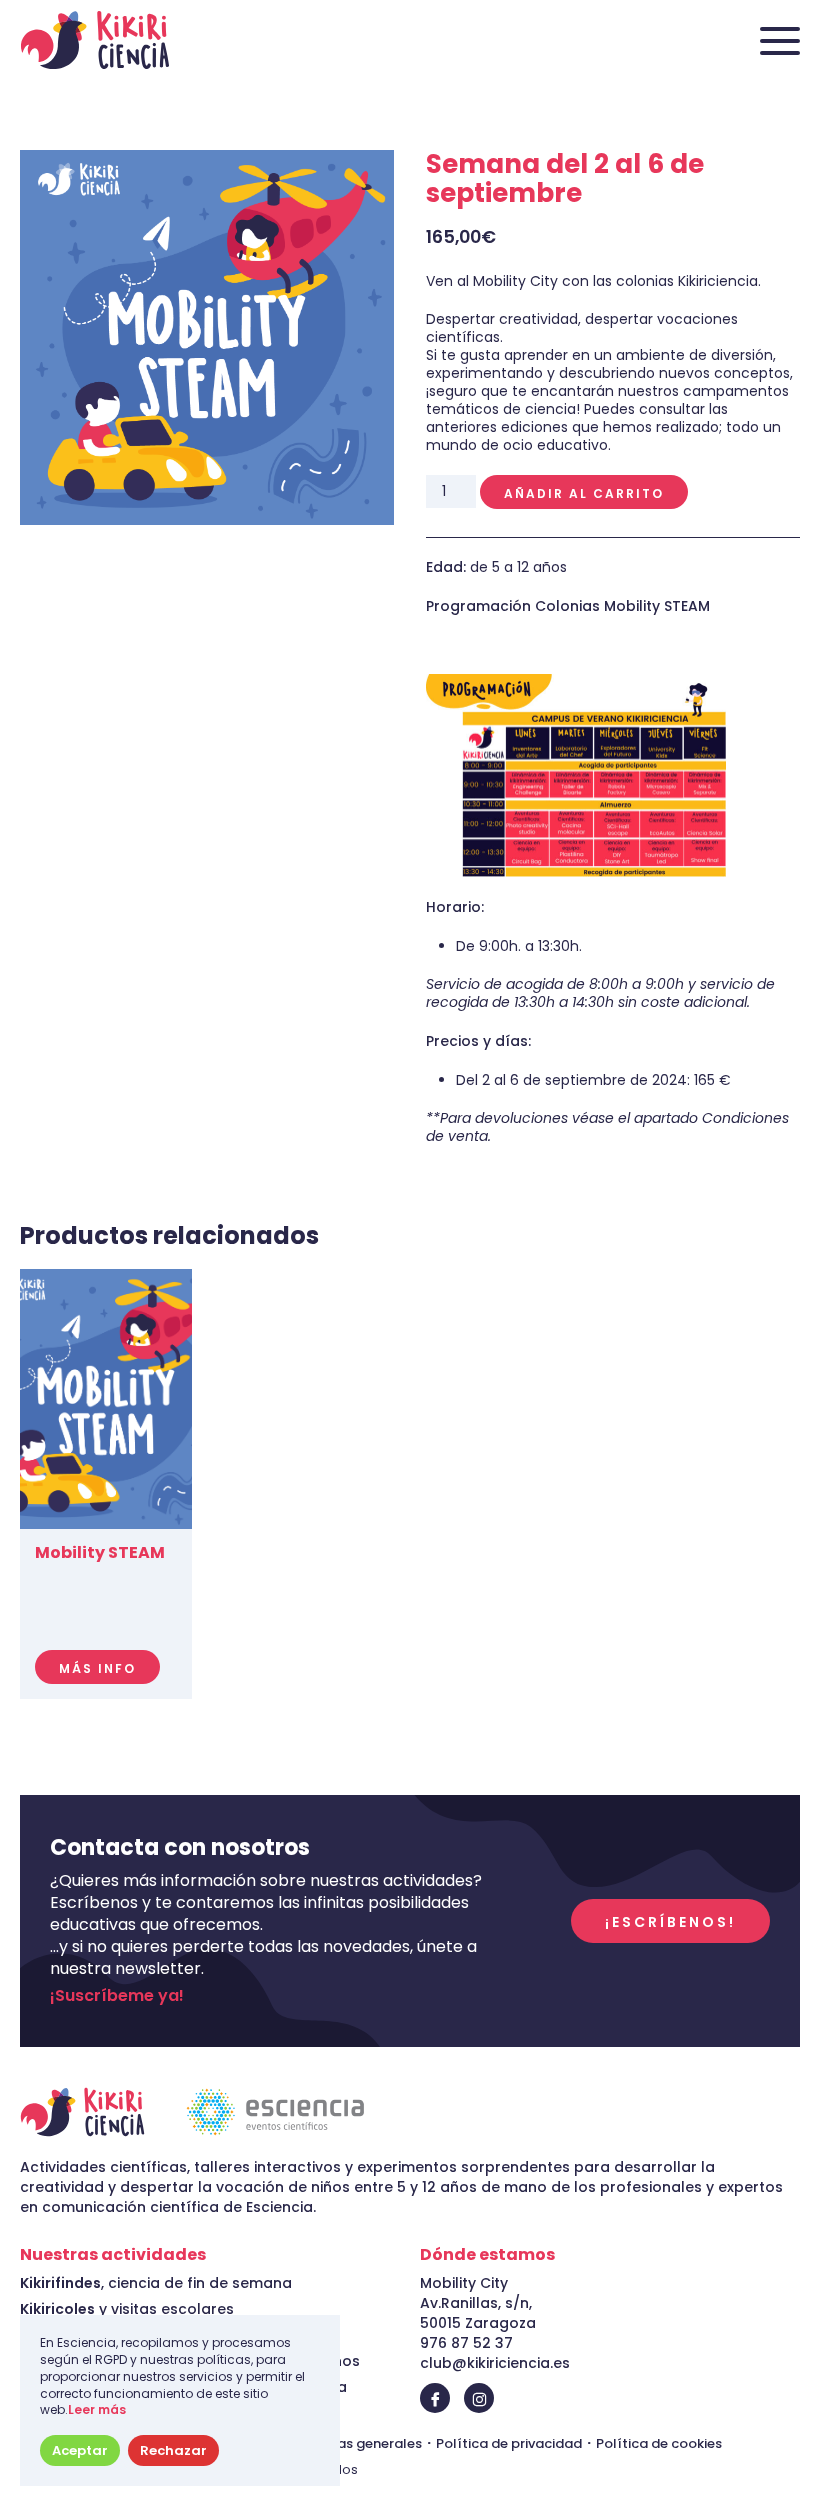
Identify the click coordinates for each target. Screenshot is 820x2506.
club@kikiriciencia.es (495, 2363)
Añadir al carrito (584, 493)
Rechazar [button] (173, 2450)
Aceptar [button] (80, 2450)
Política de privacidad (509, 2443)
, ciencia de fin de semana (156, 2283)
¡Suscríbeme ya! (117, 1996)
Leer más (97, 2409)
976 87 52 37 (466, 2343)
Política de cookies (659, 2443)
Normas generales (361, 2443)
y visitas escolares (127, 2309)
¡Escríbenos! (670, 1922)
